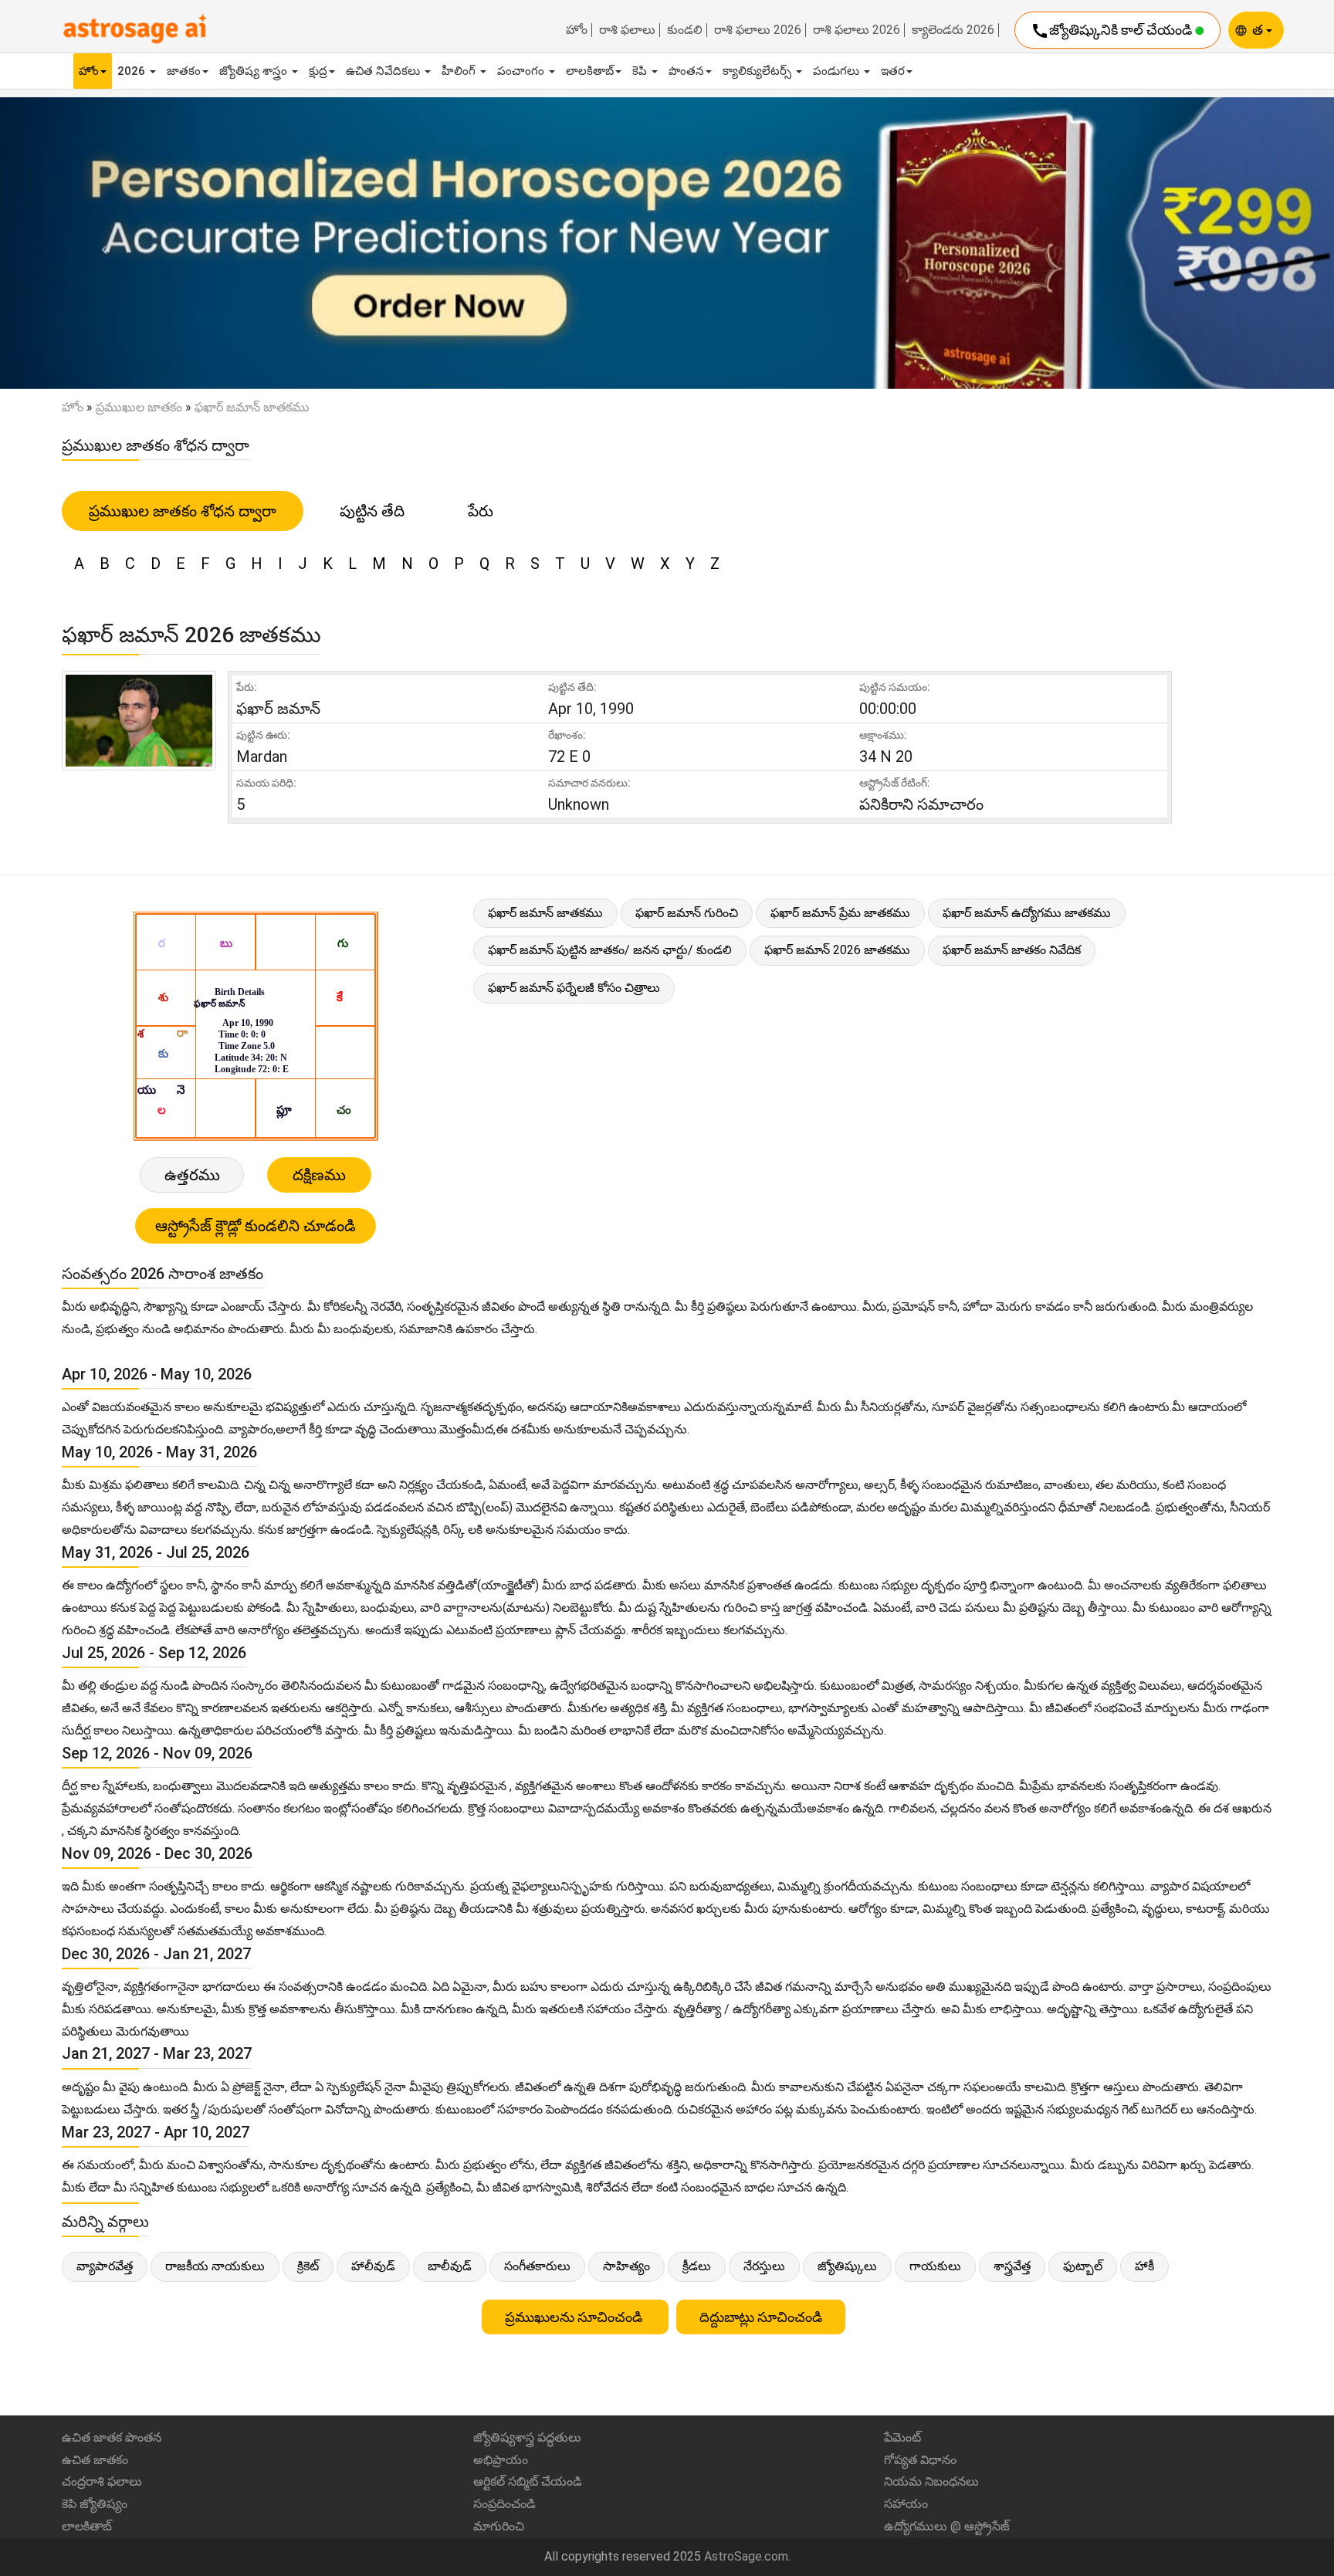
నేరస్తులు (764, 2266)
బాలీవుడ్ (450, 2266)
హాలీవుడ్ (373, 2266)
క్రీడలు (697, 2266)
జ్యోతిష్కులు (847, 2266)
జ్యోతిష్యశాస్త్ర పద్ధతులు (527, 2437)
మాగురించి (499, 2526)
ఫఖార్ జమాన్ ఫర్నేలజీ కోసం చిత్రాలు (574, 988)
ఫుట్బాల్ (1083, 2266)
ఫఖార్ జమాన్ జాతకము (545, 913)
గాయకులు (935, 2266)
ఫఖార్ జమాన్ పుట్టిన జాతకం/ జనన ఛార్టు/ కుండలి (610, 950)
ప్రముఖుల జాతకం (139, 407)
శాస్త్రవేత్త (1012, 2266)
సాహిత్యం (626, 2266)
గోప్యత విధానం (920, 2460)
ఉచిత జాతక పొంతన (112, 2437)
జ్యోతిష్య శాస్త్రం (255, 71)
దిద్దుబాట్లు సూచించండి (761, 2317)
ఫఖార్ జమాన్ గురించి (687, 913)
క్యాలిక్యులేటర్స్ (758, 71)
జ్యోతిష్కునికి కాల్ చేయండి (1113, 31)
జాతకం (184, 71)
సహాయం (906, 2504)
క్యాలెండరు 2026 (953, 30)
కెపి (641, 71)
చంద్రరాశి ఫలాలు (102, 2481)
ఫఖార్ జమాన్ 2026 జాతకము (837, 950)
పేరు (481, 511)
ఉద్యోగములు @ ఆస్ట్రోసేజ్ (947, 2526)
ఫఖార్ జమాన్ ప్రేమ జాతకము (840, 913)
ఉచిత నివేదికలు (384, 71)
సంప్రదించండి (504, 2504)
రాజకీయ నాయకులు (215, 2266)
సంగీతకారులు (537, 2266)
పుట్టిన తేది (372, 511)
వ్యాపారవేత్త (105, 2266)
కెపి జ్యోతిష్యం (95, 2504)
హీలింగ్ (460, 71)
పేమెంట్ (902, 2437)
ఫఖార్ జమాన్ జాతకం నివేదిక (1012, 950)
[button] (100, 243)
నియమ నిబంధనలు (931, 2481)
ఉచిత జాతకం (95, 2460)
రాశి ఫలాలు (627, 30)
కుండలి (685, 30)
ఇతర (893, 71)
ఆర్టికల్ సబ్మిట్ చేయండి (528, 2481)
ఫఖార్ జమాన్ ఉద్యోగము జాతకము (1027, 913)
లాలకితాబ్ (590, 71)
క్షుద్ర (318, 71)
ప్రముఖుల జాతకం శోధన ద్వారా (183, 511)
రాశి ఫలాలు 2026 (758, 30)
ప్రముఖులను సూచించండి (575, 2317)
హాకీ (1144, 2266)
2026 (133, 71)
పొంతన (686, 71)
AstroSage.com (746, 2556)
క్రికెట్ (308, 2266)
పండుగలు (838, 71)
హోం (577, 30)
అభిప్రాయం (501, 2460)
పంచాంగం (522, 71)
